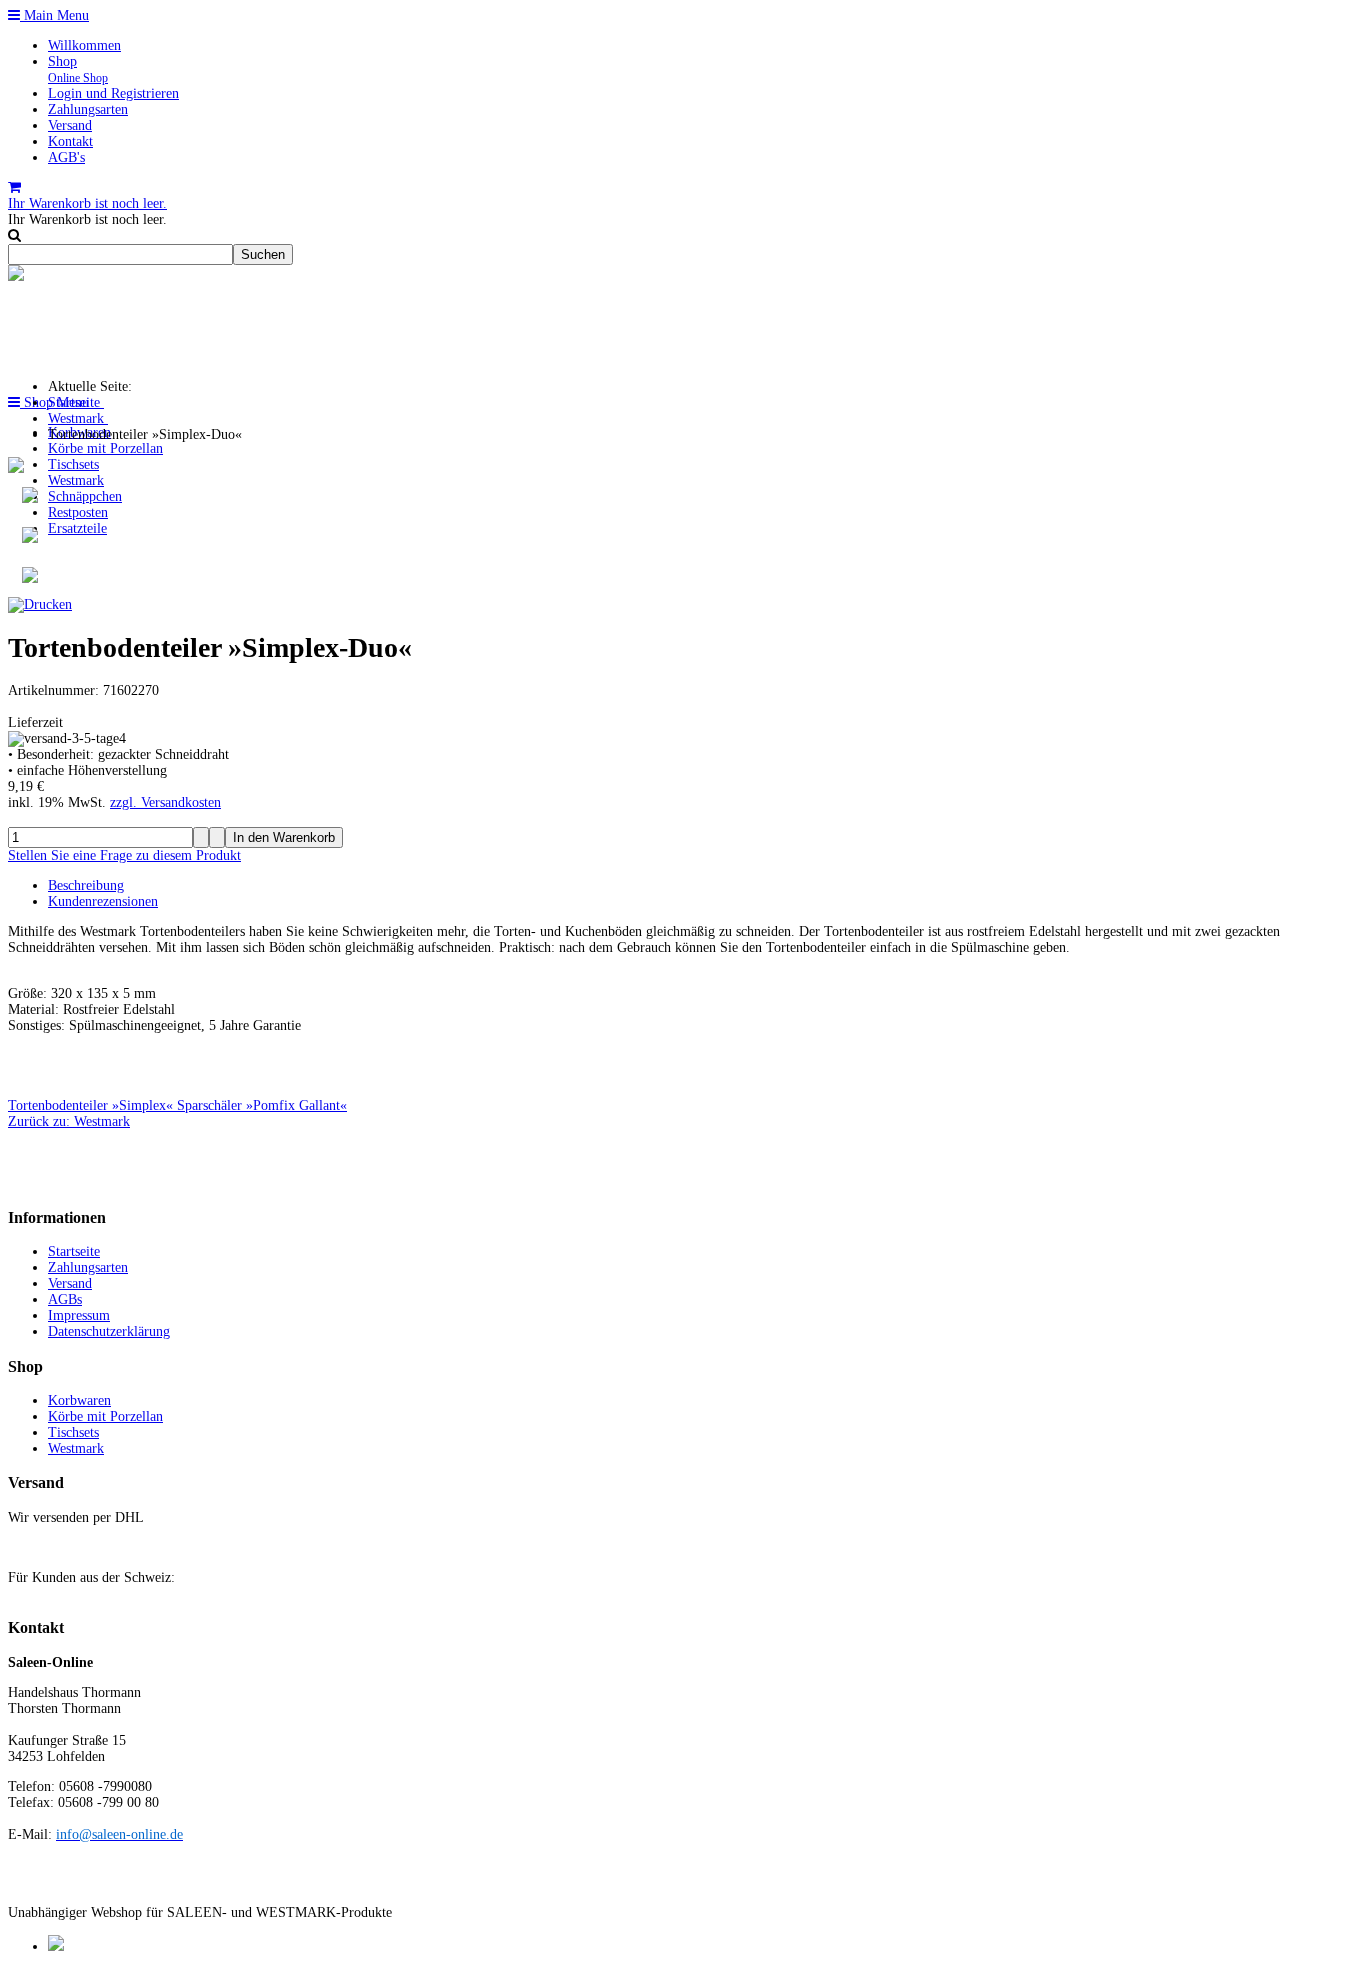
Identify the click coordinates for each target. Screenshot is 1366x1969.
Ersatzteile (77, 528)
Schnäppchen (85, 496)
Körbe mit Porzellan (105, 448)
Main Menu (54, 15)
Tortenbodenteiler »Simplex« (92, 1105)
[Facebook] (56, 1946)
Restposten (78, 512)
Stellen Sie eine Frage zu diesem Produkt (124, 855)
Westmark (76, 480)
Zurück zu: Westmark (69, 1121)
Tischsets (73, 464)
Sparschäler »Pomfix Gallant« (262, 1105)
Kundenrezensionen (103, 901)
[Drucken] (40, 604)
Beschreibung (86, 885)
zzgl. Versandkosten (165, 802)
